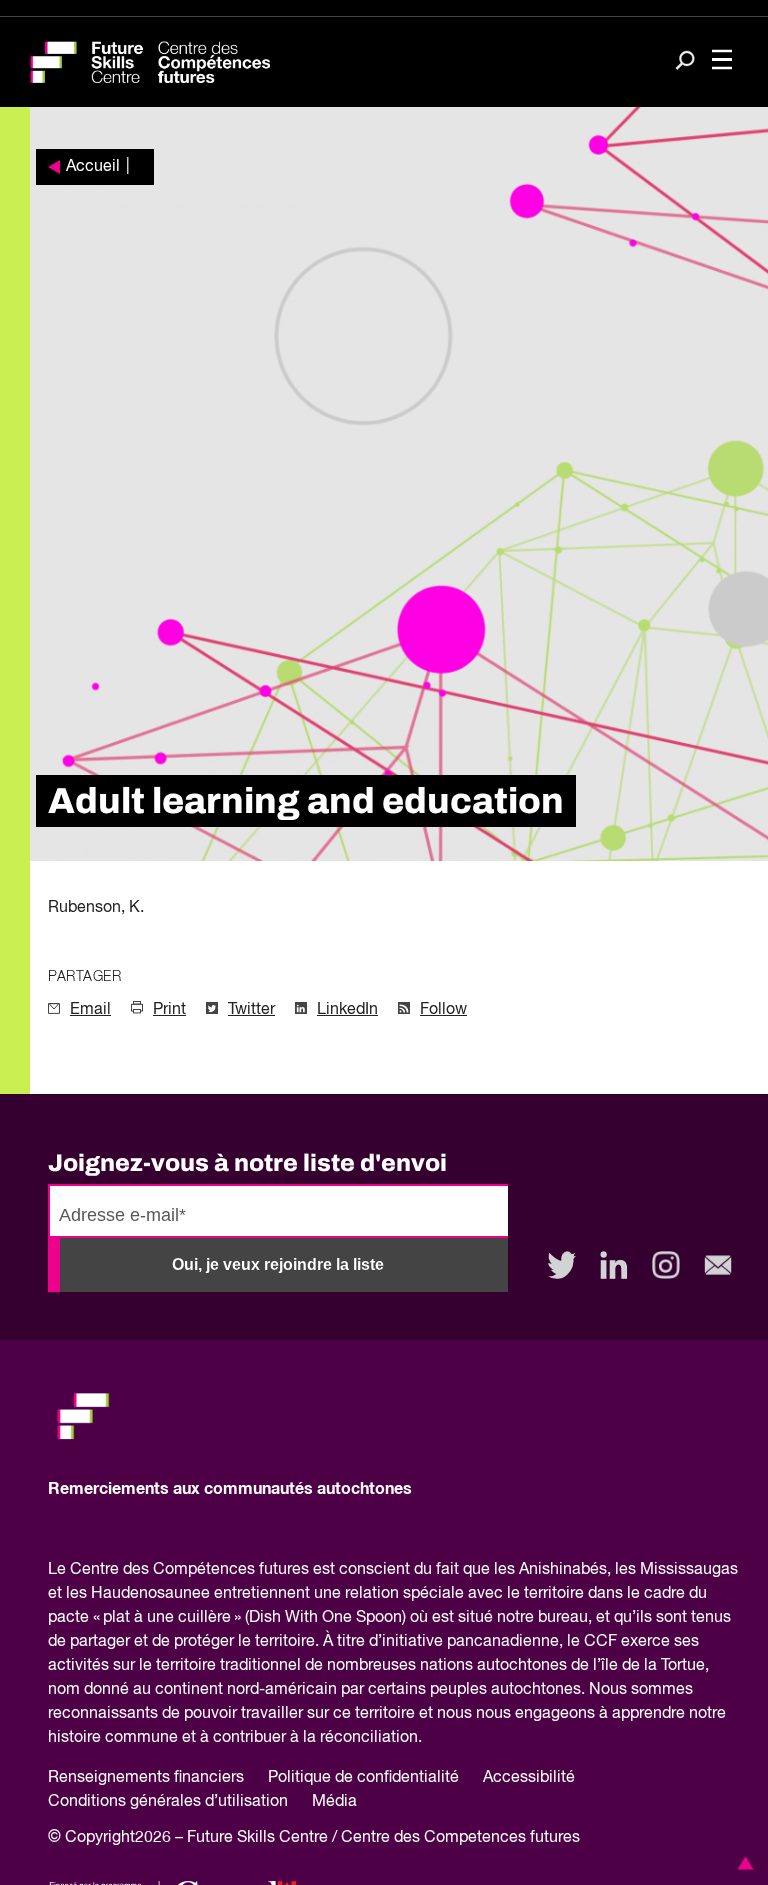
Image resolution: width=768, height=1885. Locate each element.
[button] (742, 1863)
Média (334, 1802)
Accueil (93, 167)
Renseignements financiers (146, 1778)
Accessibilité (529, 1778)
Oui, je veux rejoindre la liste (278, 1264)
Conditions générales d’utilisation (168, 1802)
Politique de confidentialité (363, 1778)
